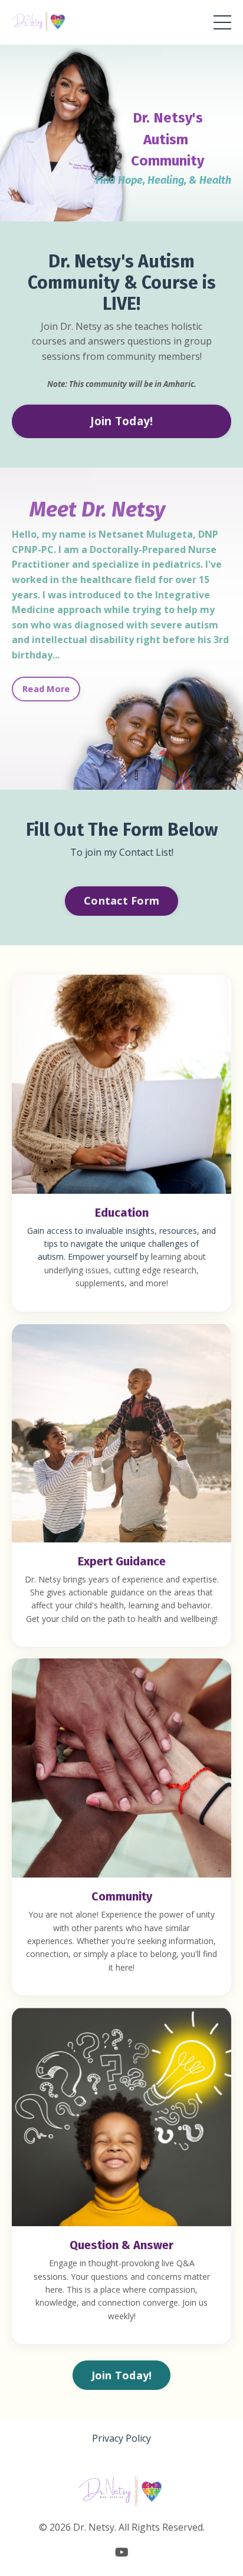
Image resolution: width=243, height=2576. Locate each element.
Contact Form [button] (121, 900)
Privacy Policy (121, 2438)
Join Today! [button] (122, 421)
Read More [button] (46, 689)
